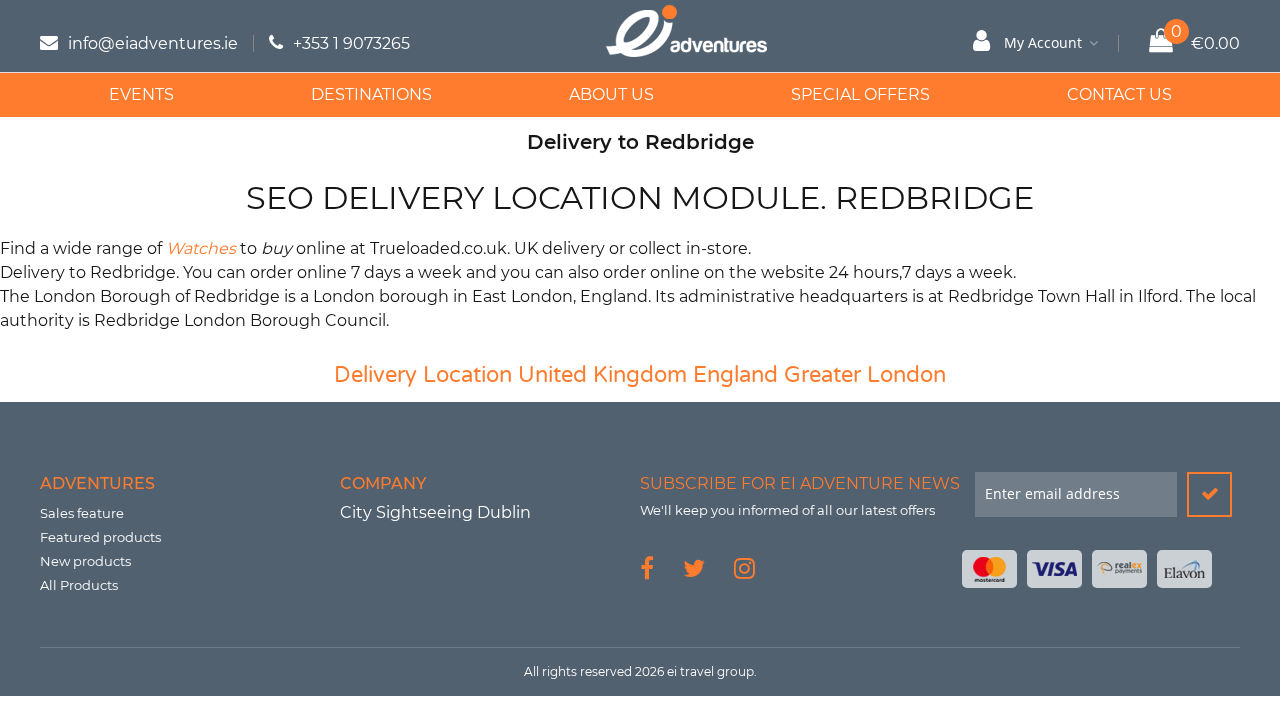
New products (85, 561)
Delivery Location (423, 375)
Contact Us (1119, 94)
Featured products (100, 537)
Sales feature (82, 513)
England (735, 375)
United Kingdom (602, 375)
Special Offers (860, 94)
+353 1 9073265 (351, 43)
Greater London (865, 375)
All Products (79, 585)
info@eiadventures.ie (153, 43)
